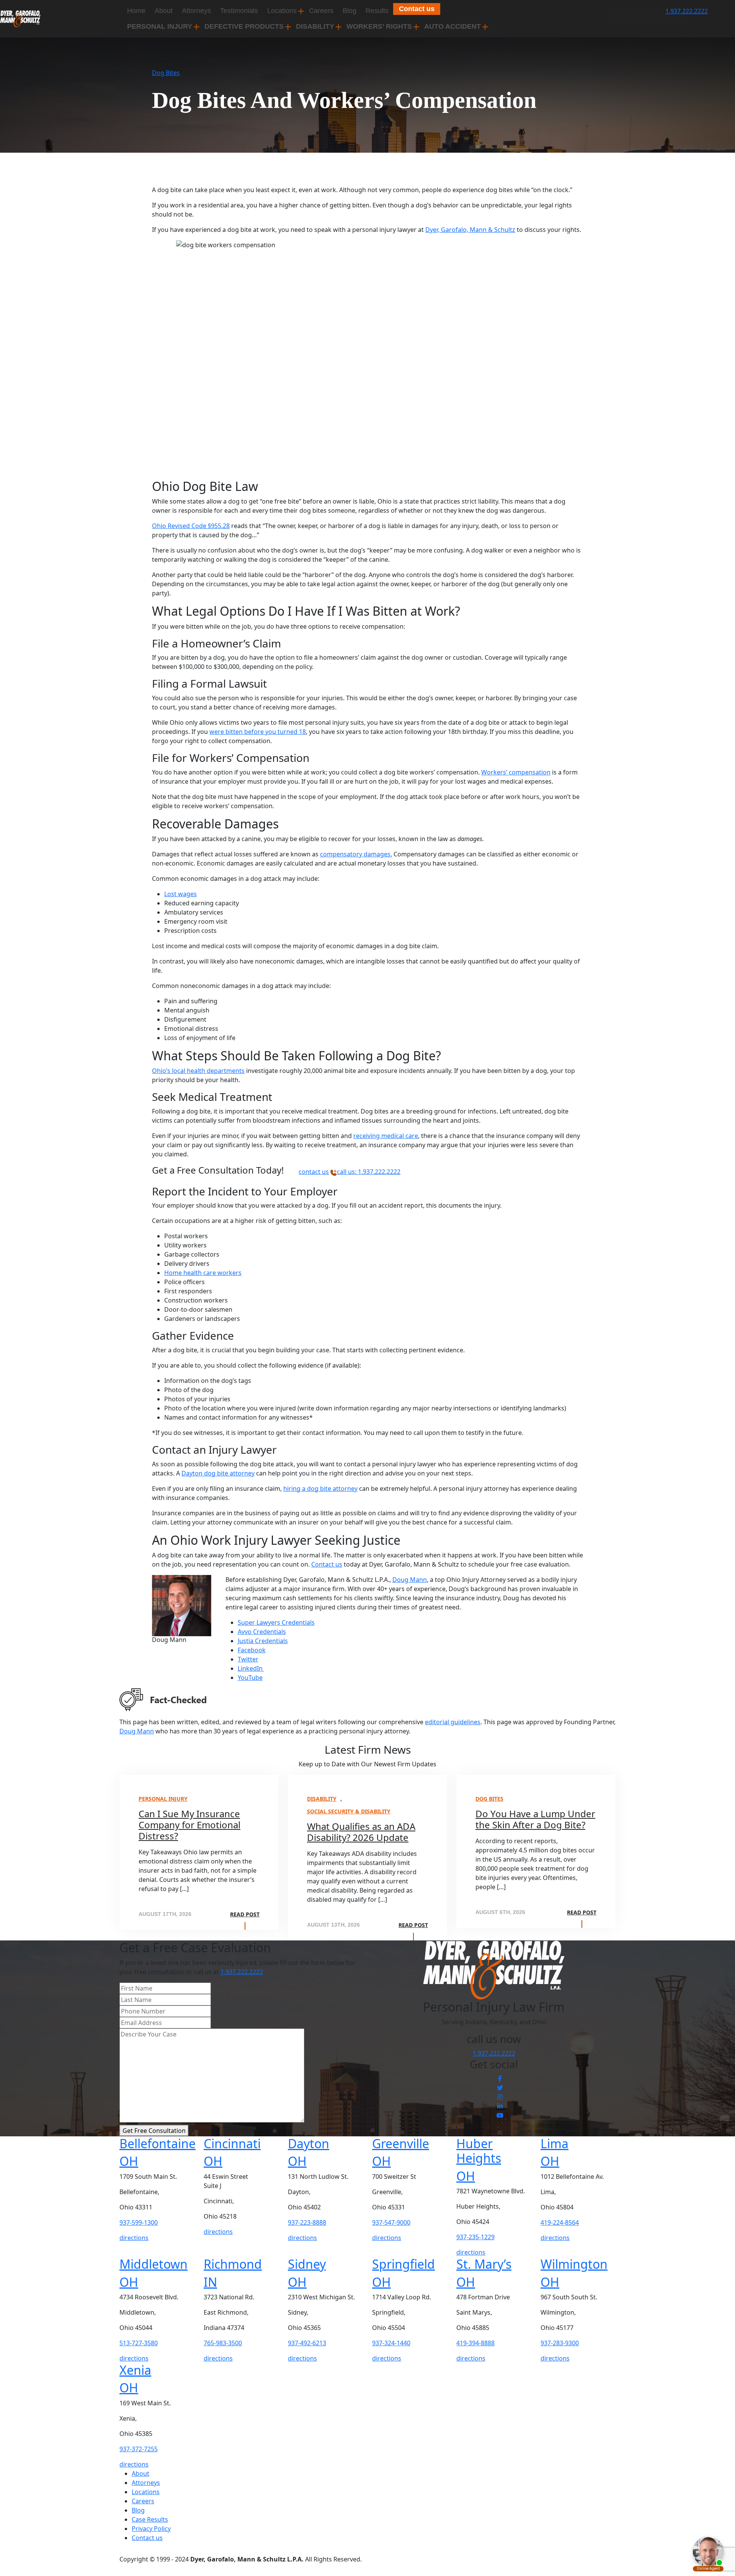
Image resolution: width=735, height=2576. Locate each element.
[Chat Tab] (367, 1288)
